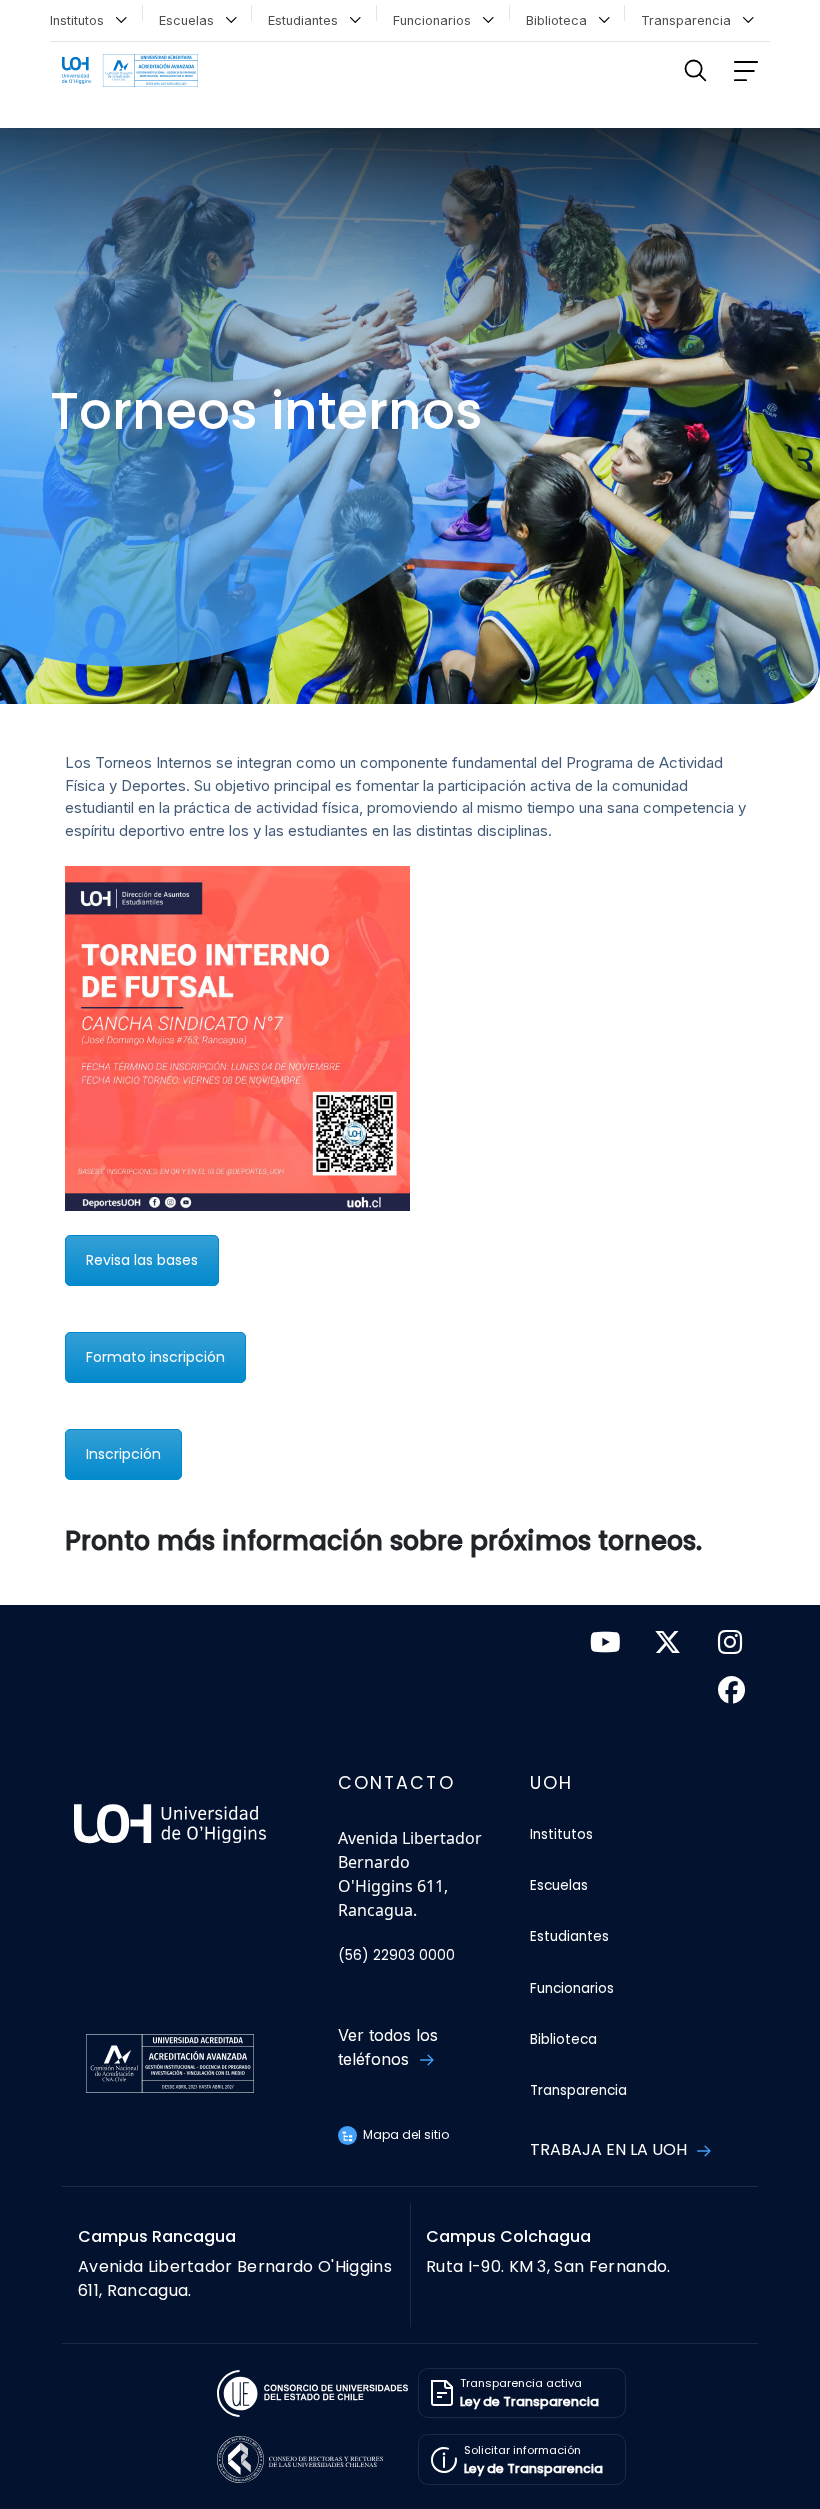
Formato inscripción (155, 1357)
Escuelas (190, 20)
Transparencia (690, 20)
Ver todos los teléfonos (388, 2047)
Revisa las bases (142, 1260)
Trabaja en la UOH (610, 2149)
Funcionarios (436, 20)
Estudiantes (307, 20)
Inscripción (123, 1454)
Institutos (81, 20)
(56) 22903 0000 (396, 1955)
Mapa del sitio (404, 2134)
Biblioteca (560, 20)
